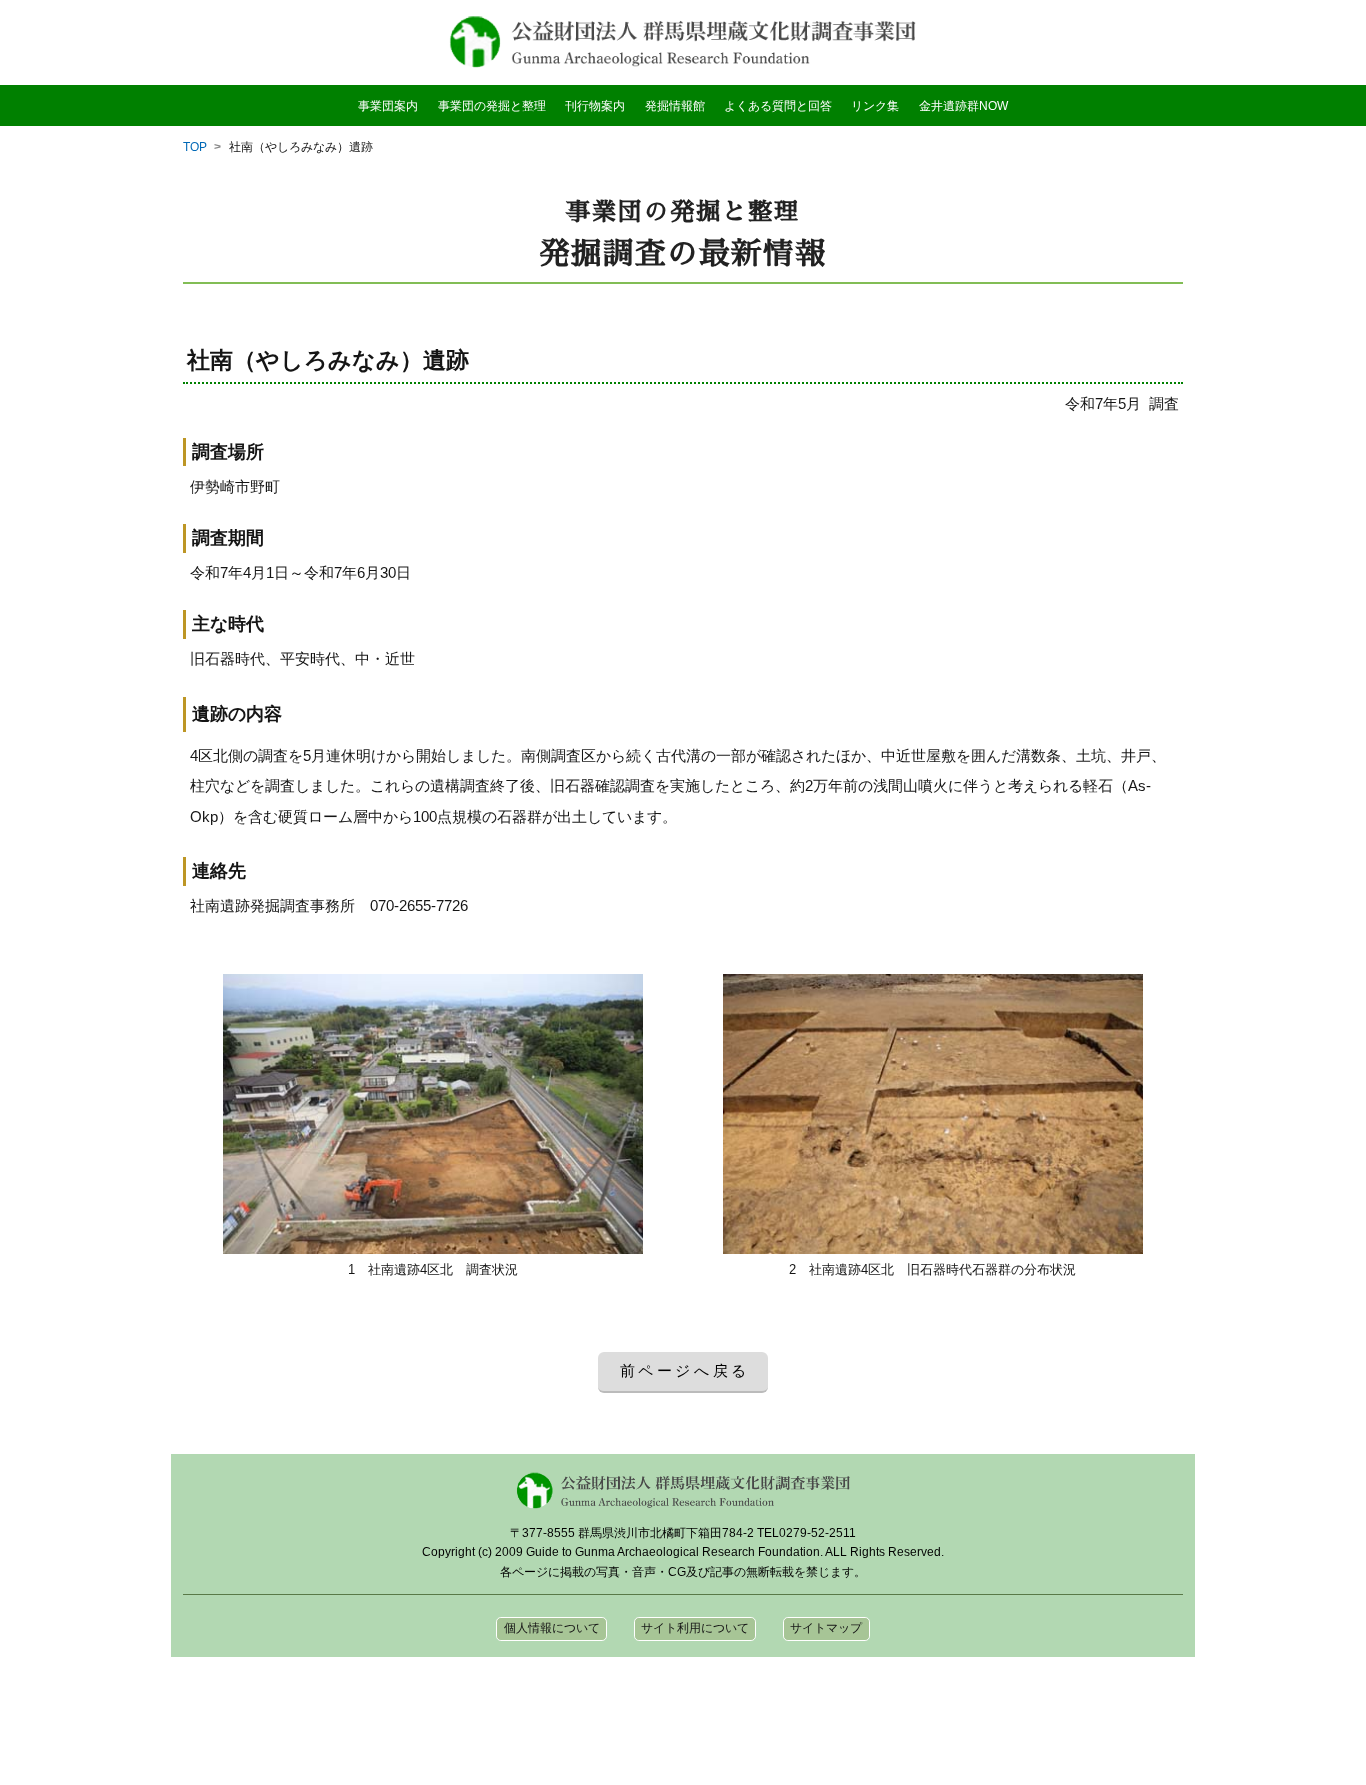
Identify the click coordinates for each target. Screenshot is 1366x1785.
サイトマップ (826, 1628)
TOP (195, 147)
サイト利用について (695, 1628)
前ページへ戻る (685, 1370)
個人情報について (552, 1628)
